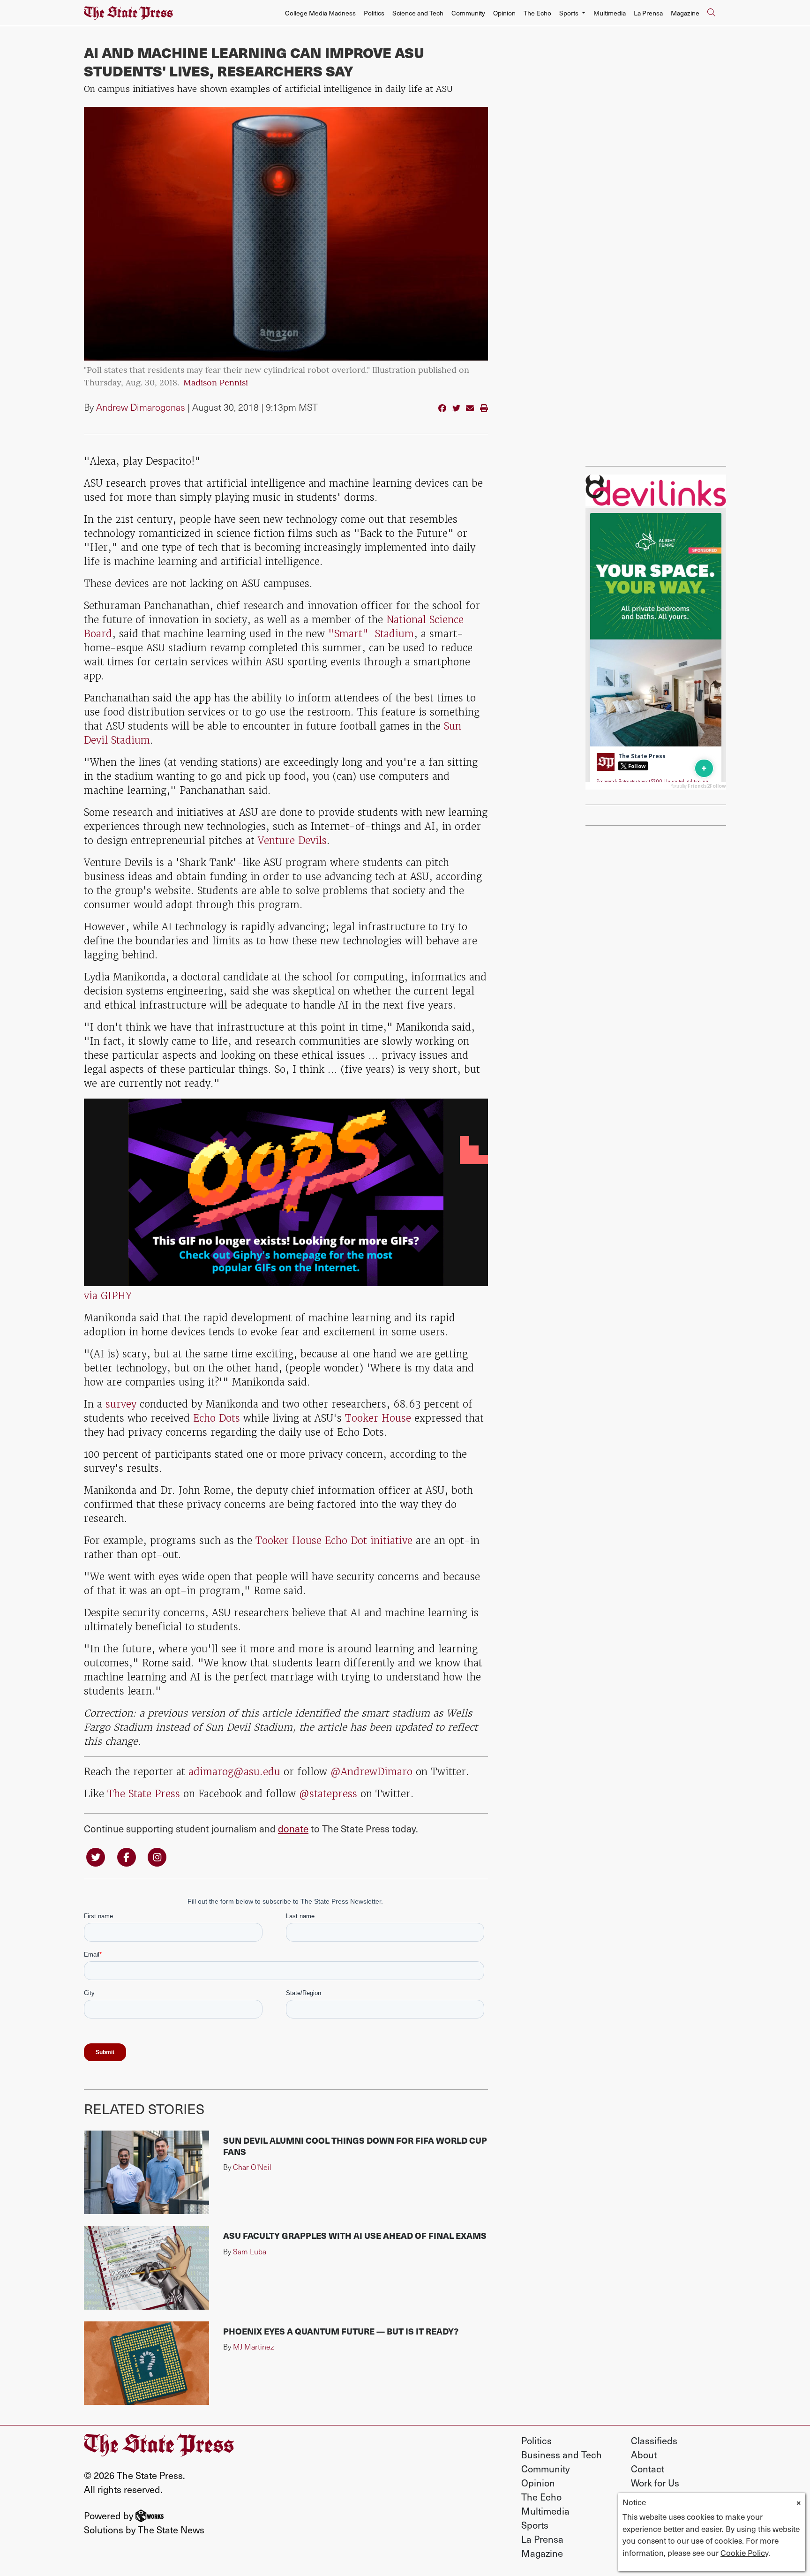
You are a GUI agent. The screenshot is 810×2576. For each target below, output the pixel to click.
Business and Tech (562, 2455)
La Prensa (648, 13)
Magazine (685, 13)
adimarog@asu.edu (234, 1772)
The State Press (144, 1794)
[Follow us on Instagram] (157, 1857)
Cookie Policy (744, 2553)
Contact (648, 2469)
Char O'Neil (252, 2167)
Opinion (504, 13)
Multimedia (610, 13)
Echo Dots (217, 1418)
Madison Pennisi (216, 384)
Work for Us (655, 2483)
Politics (374, 13)
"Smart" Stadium (371, 634)
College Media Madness (320, 13)
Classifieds (654, 2440)
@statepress (328, 1794)
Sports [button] (570, 13)
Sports (535, 2525)
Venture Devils (292, 840)
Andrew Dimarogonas (141, 407)
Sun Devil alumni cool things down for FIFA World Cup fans (355, 2146)
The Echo (537, 13)
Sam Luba (250, 2251)
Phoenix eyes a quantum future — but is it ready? (341, 2331)
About (644, 2455)
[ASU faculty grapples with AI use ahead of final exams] (146, 2268)
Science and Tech (418, 13)
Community (468, 13)
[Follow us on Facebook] (127, 1857)
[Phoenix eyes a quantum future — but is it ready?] (146, 2363)
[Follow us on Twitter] (96, 1857)
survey (121, 1404)
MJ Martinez (253, 2346)
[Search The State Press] (711, 13)
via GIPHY (108, 1296)
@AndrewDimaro (371, 1772)
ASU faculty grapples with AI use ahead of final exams (355, 2235)
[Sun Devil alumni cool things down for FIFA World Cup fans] (146, 2172)
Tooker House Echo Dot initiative (334, 1540)
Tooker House (376, 1418)
